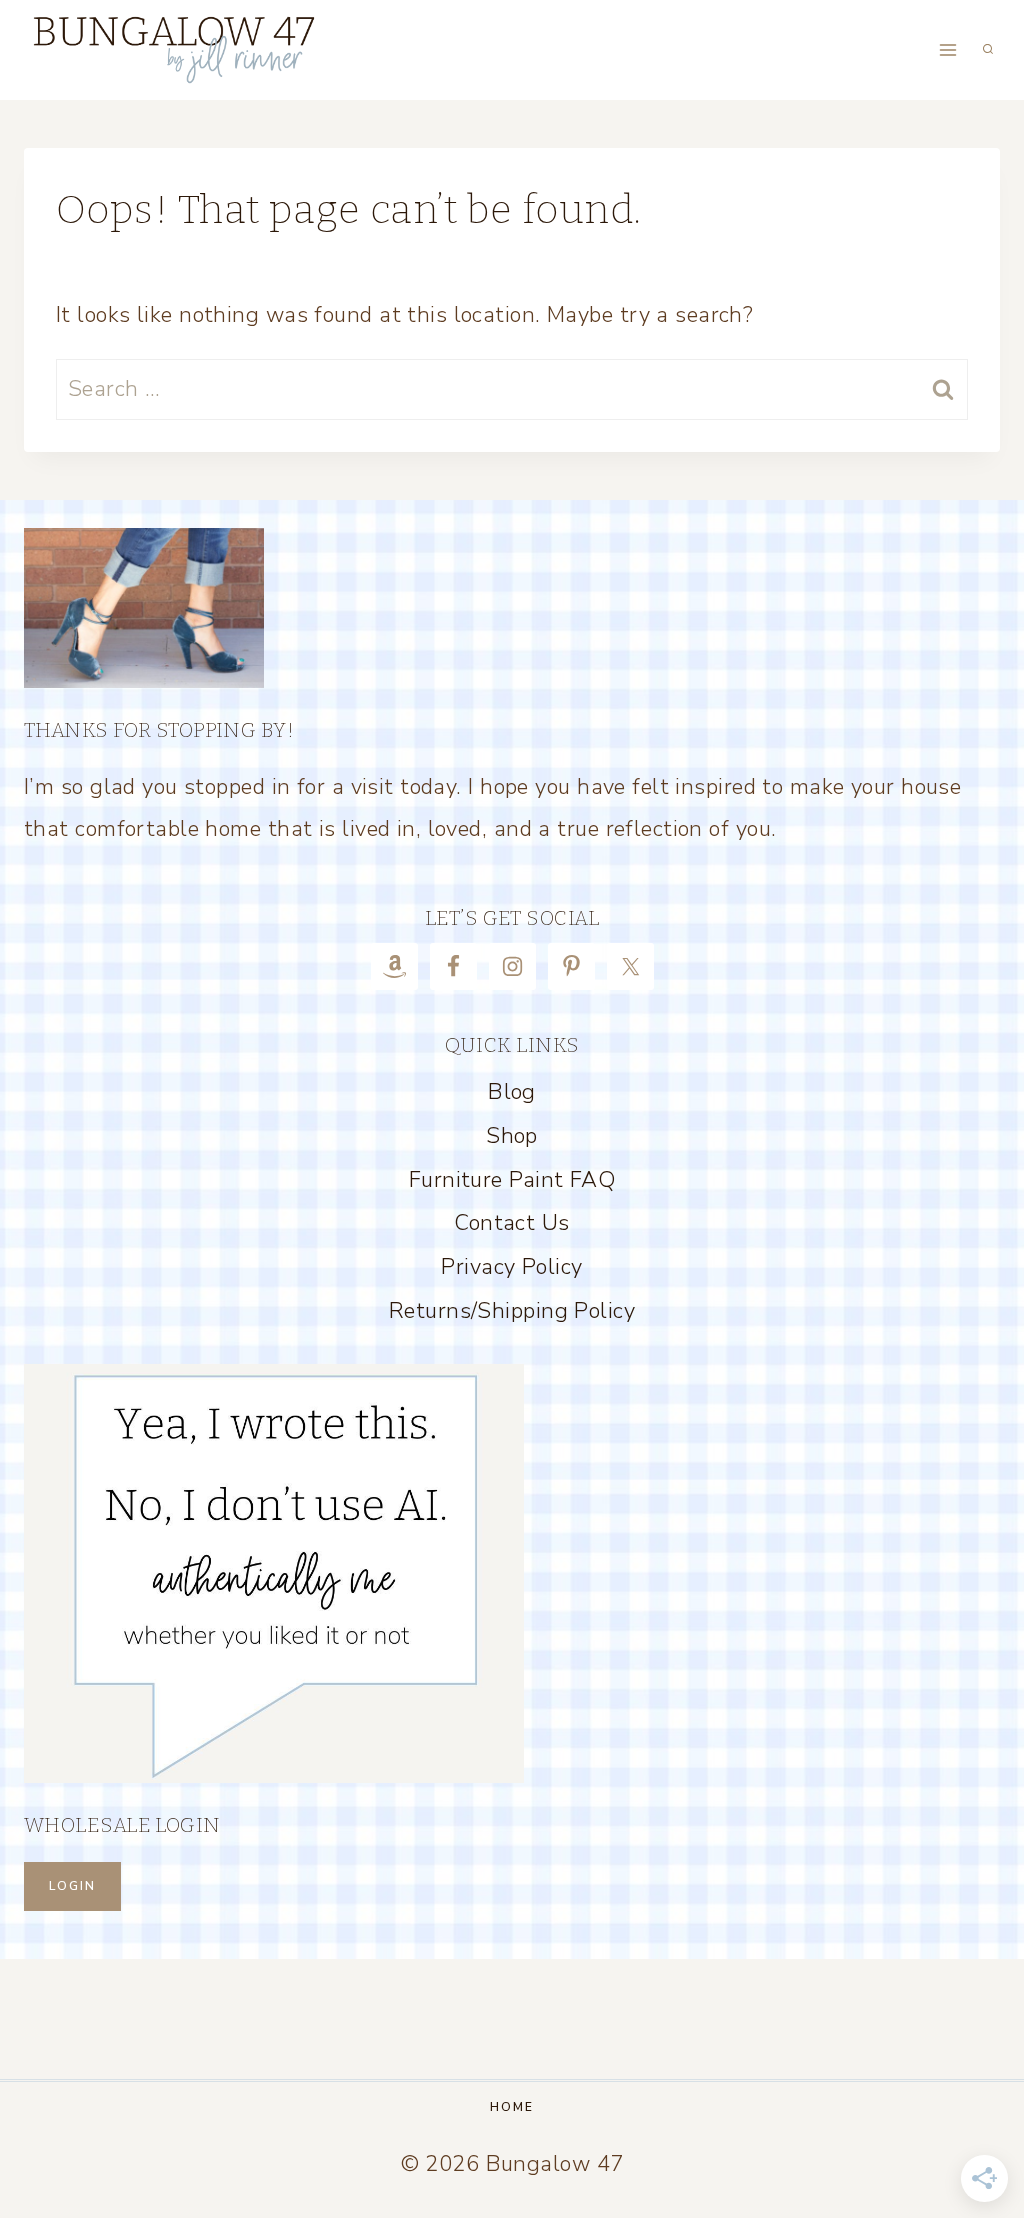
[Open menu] (947, 49)
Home (512, 2107)
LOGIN (72, 1886)
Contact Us (511, 1223)
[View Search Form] (988, 50)
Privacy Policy (511, 1267)
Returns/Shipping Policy (512, 1311)
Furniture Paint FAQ (512, 1180)
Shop (512, 1136)
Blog (512, 1092)
